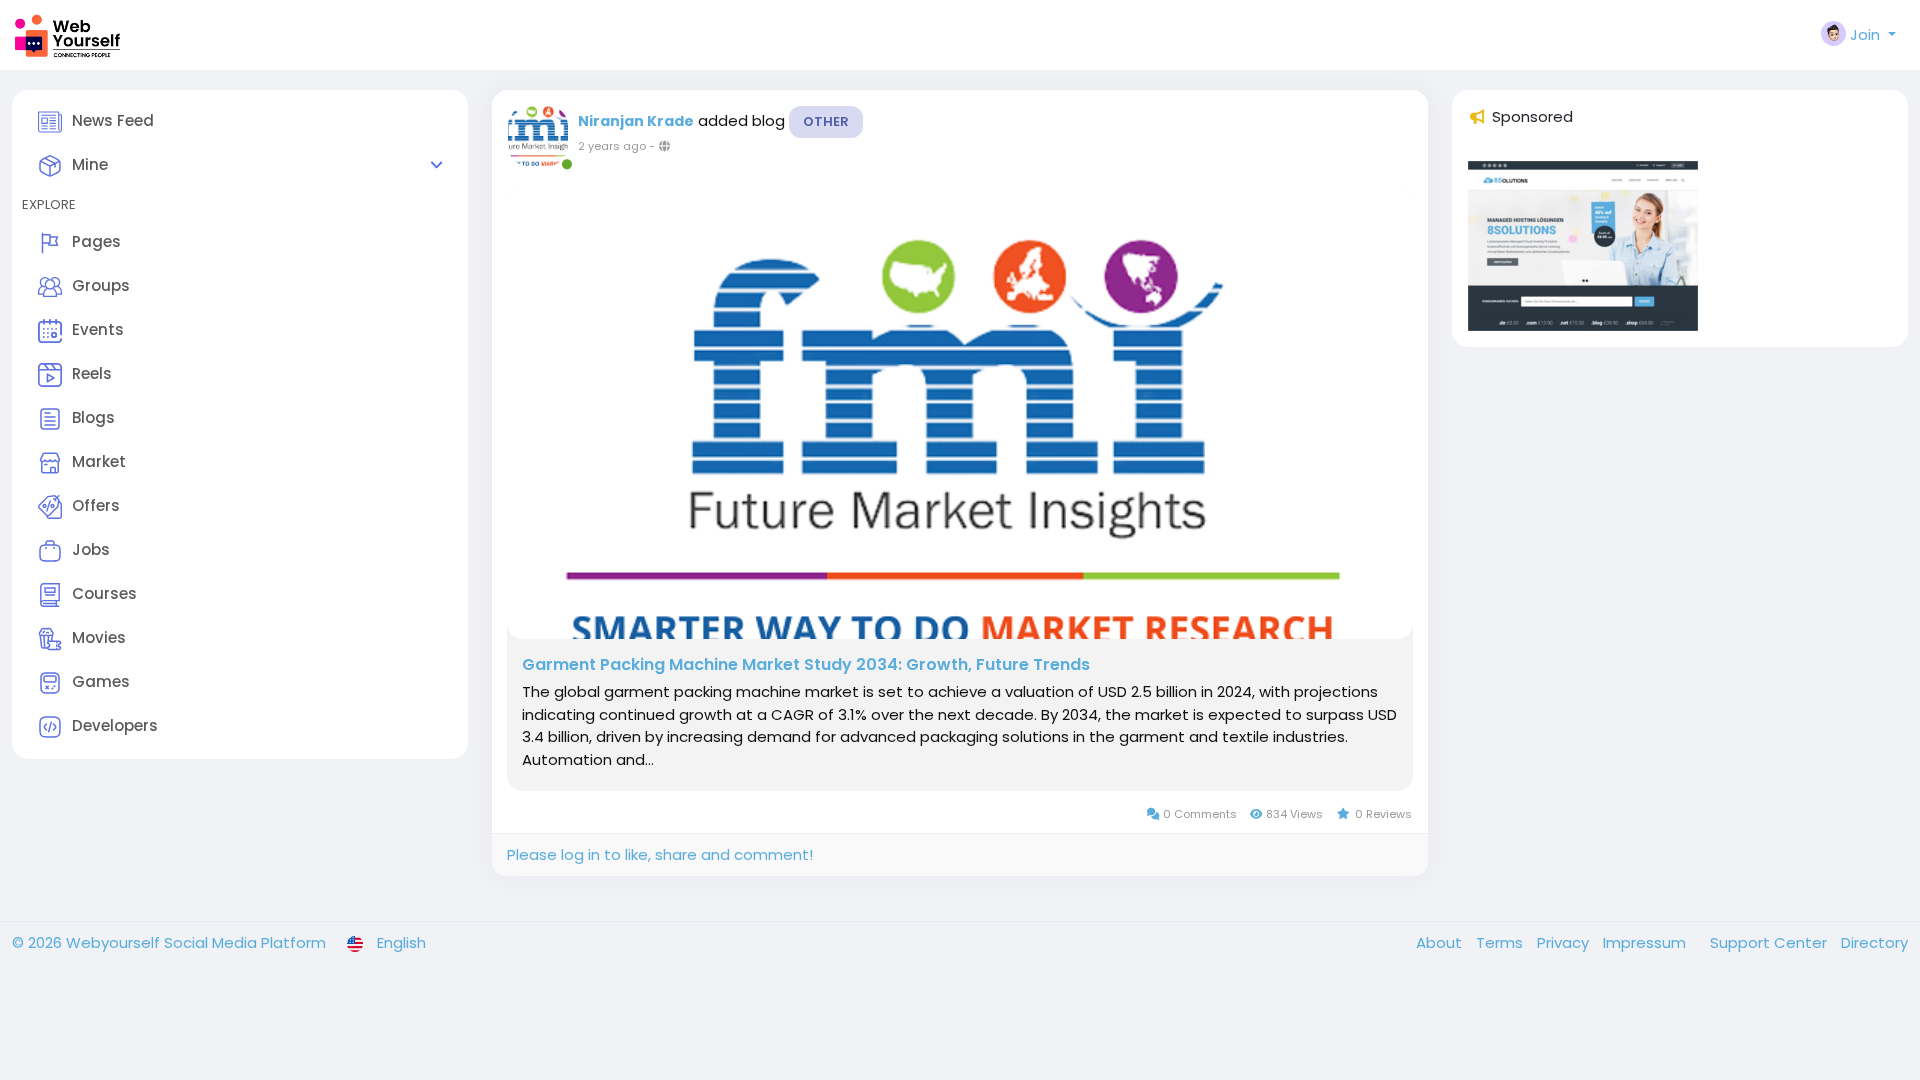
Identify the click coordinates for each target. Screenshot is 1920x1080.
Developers (115, 725)
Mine (90, 164)
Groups (101, 285)
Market (99, 461)
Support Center (1770, 942)
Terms (1501, 942)
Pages (96, 241)
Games (101, 681)
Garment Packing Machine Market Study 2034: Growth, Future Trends (806, 665)
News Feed (113, 120)
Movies (99, 637)
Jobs (91, 549)
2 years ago (612, 146)
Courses (104, 593)
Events (98, 329)
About (1441, 942)
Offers (96, 505)
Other (826, 121)
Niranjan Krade (636, 121)
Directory (1874, 942)
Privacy (1565, 942)
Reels (92, 373)
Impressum (1646, 942)
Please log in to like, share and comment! (660, 854)
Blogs (93, 417)
